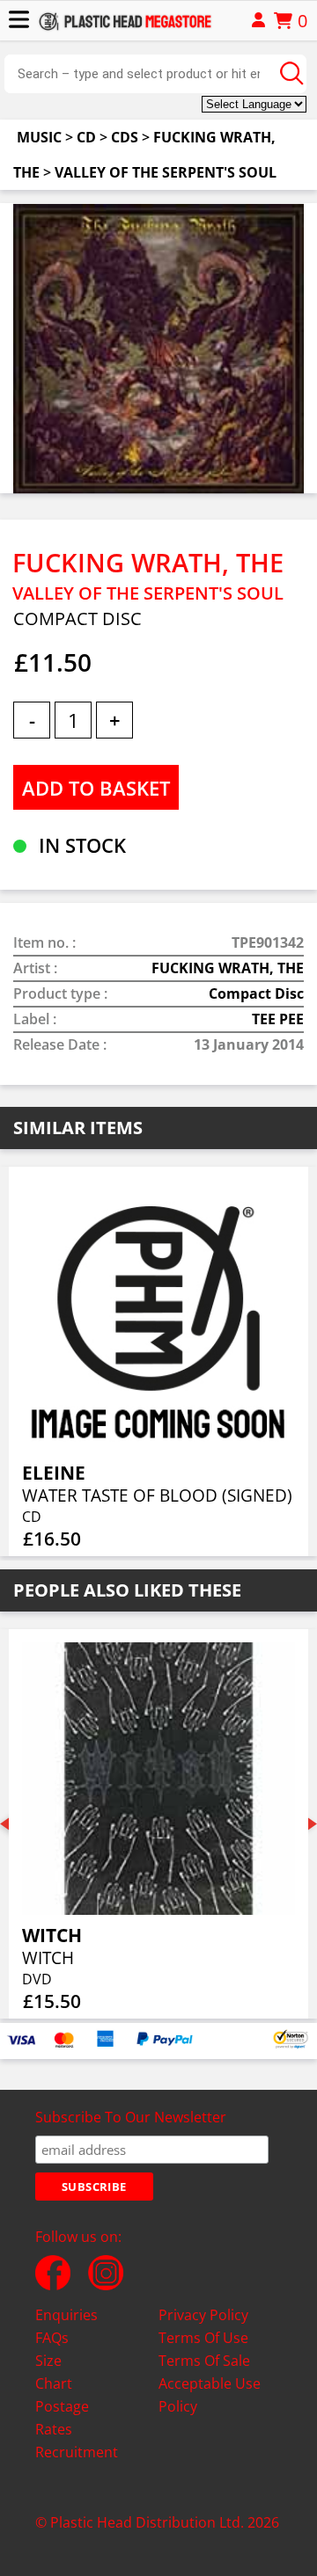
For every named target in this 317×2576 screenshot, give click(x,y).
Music (39, 137)
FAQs (52, 2338)
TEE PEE (278, 1019)
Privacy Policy (203, 2315)
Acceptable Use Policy (210, 2395)
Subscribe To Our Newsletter (131, 2117)
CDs (125, 137)
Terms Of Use (203, 2338)
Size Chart (54, 2372)
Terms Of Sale (204, 2361)
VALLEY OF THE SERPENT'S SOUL (166, 172)
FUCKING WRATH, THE (228, 968)
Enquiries (66, 2315)
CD (86, 137)
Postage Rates (62, 2418)
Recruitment (77, 2452)
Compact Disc (256, 993)
